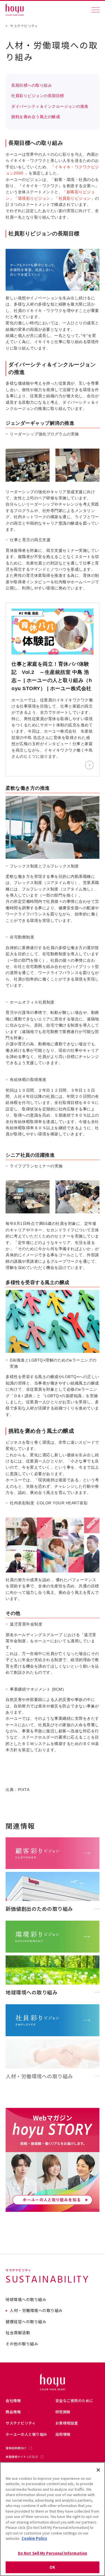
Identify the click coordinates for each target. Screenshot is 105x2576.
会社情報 (13, 2401)
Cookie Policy (34, 2538)
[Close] (98, 2470)
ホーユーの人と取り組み (26, 2434)
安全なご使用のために (74, 2401)
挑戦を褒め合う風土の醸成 (36, 117)
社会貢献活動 (18, 2333)
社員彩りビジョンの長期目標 (38, 96)
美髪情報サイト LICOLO (22, 2457)
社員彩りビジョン (75, 198)
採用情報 (63, 2434)
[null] (53, 289)
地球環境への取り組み (26, 2300)
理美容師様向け (16, 2448)
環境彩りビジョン (34, 198)
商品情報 (13, 2412)
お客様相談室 (67, 2423)
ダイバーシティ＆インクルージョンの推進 (50, 106)
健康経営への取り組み (26, 2322)
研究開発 (63, 2412)
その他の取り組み (22, 2344)
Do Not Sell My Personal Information (53, 2553)
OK (52, 2567)
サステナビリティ (24, 26)
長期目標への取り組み (32, 85)
